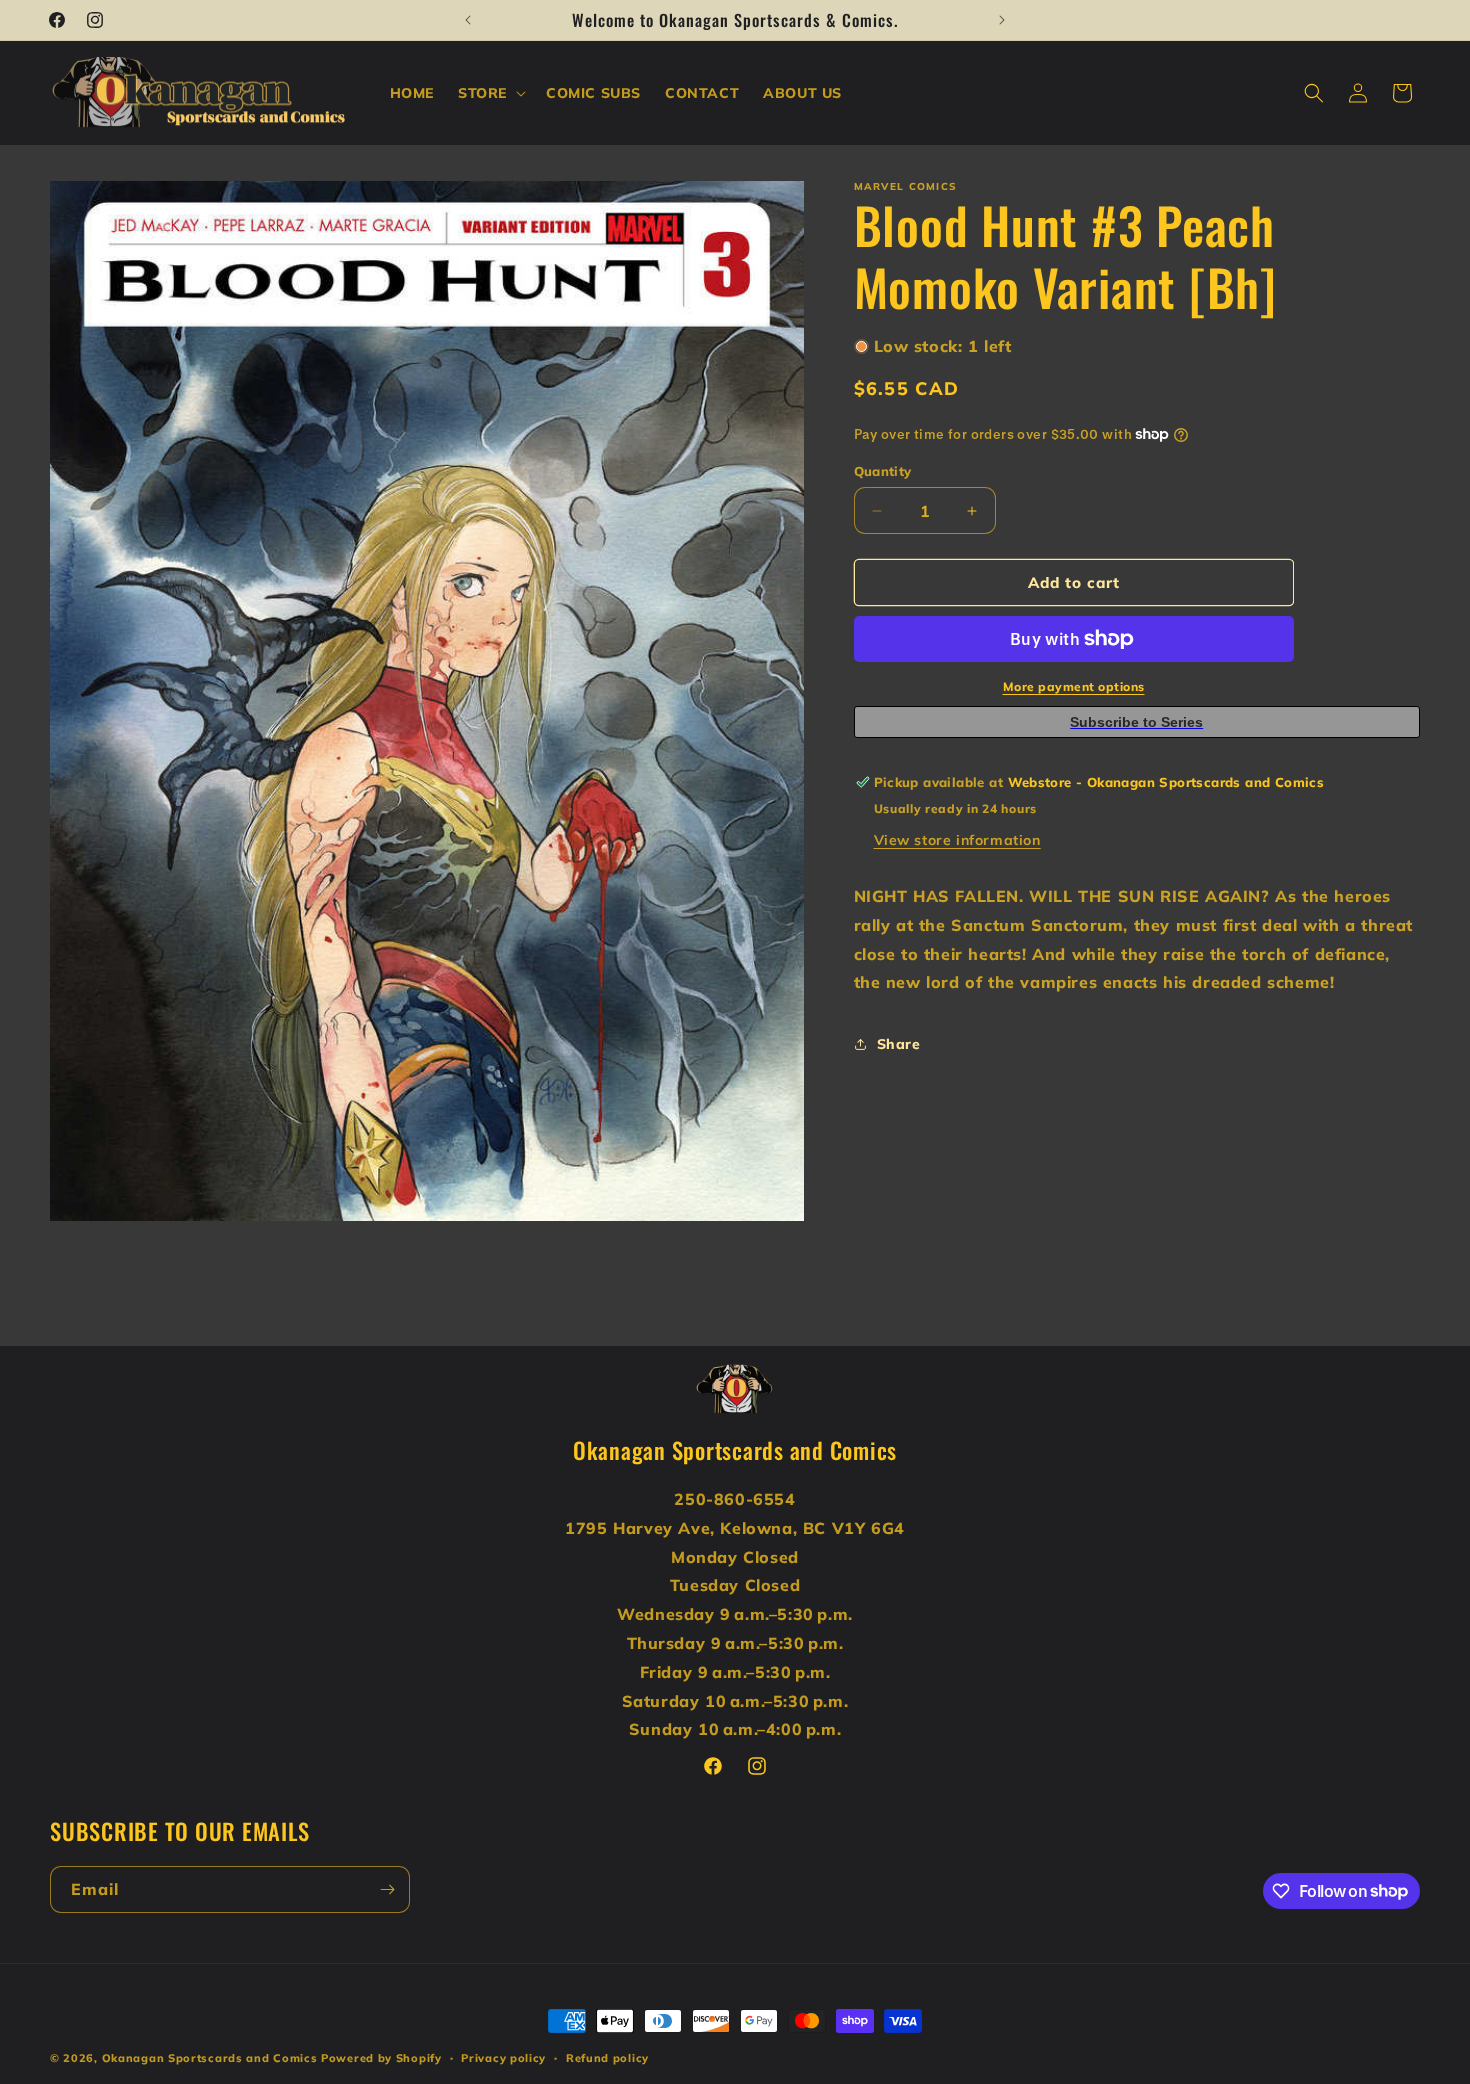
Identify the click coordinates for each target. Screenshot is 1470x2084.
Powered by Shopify (381, 2058)
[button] (490, 93)
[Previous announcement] (468, 20)
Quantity (883, 471)
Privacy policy (503, 2057)
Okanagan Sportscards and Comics (210, 2058)
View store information (957, 840)
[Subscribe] (387, 1889)
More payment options (1074, 686)
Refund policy (607, 2057)
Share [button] (899, 1044)
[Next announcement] (1002, 20)
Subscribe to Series (1136, 722)
